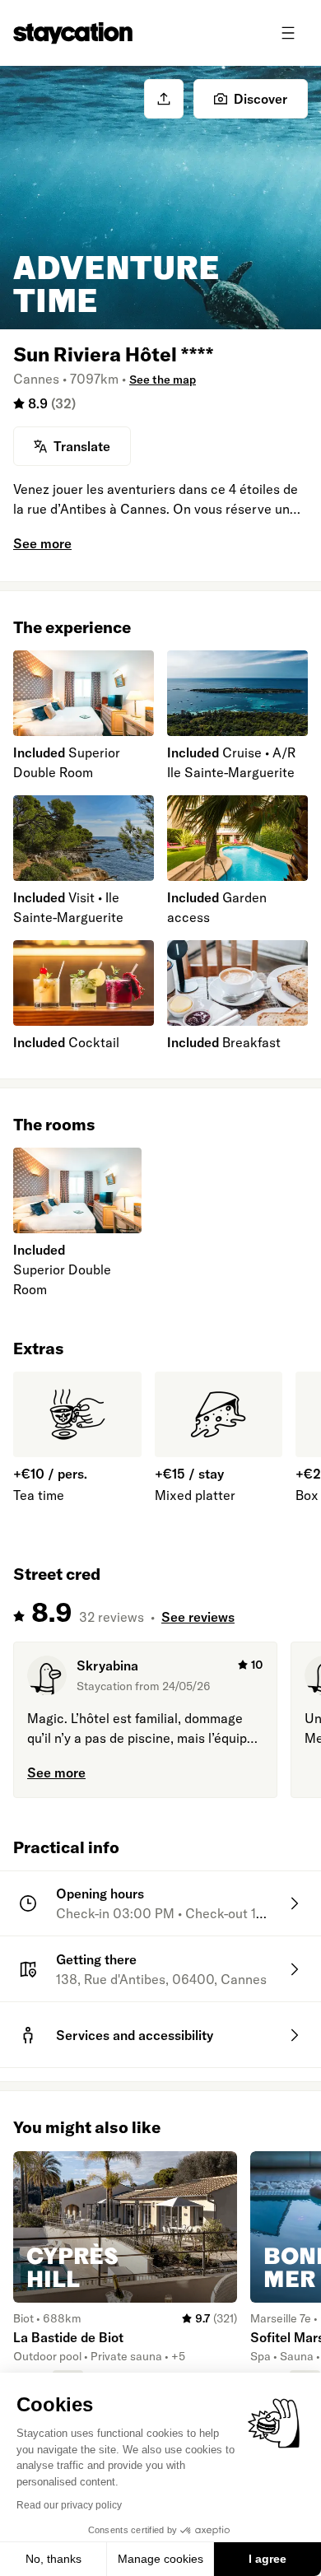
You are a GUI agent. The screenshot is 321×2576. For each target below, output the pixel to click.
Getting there (96, 1959)
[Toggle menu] (288, 33)
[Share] (164, 99)
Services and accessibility (135, 2035)
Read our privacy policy (69, 2505)
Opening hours (100, 1894)
